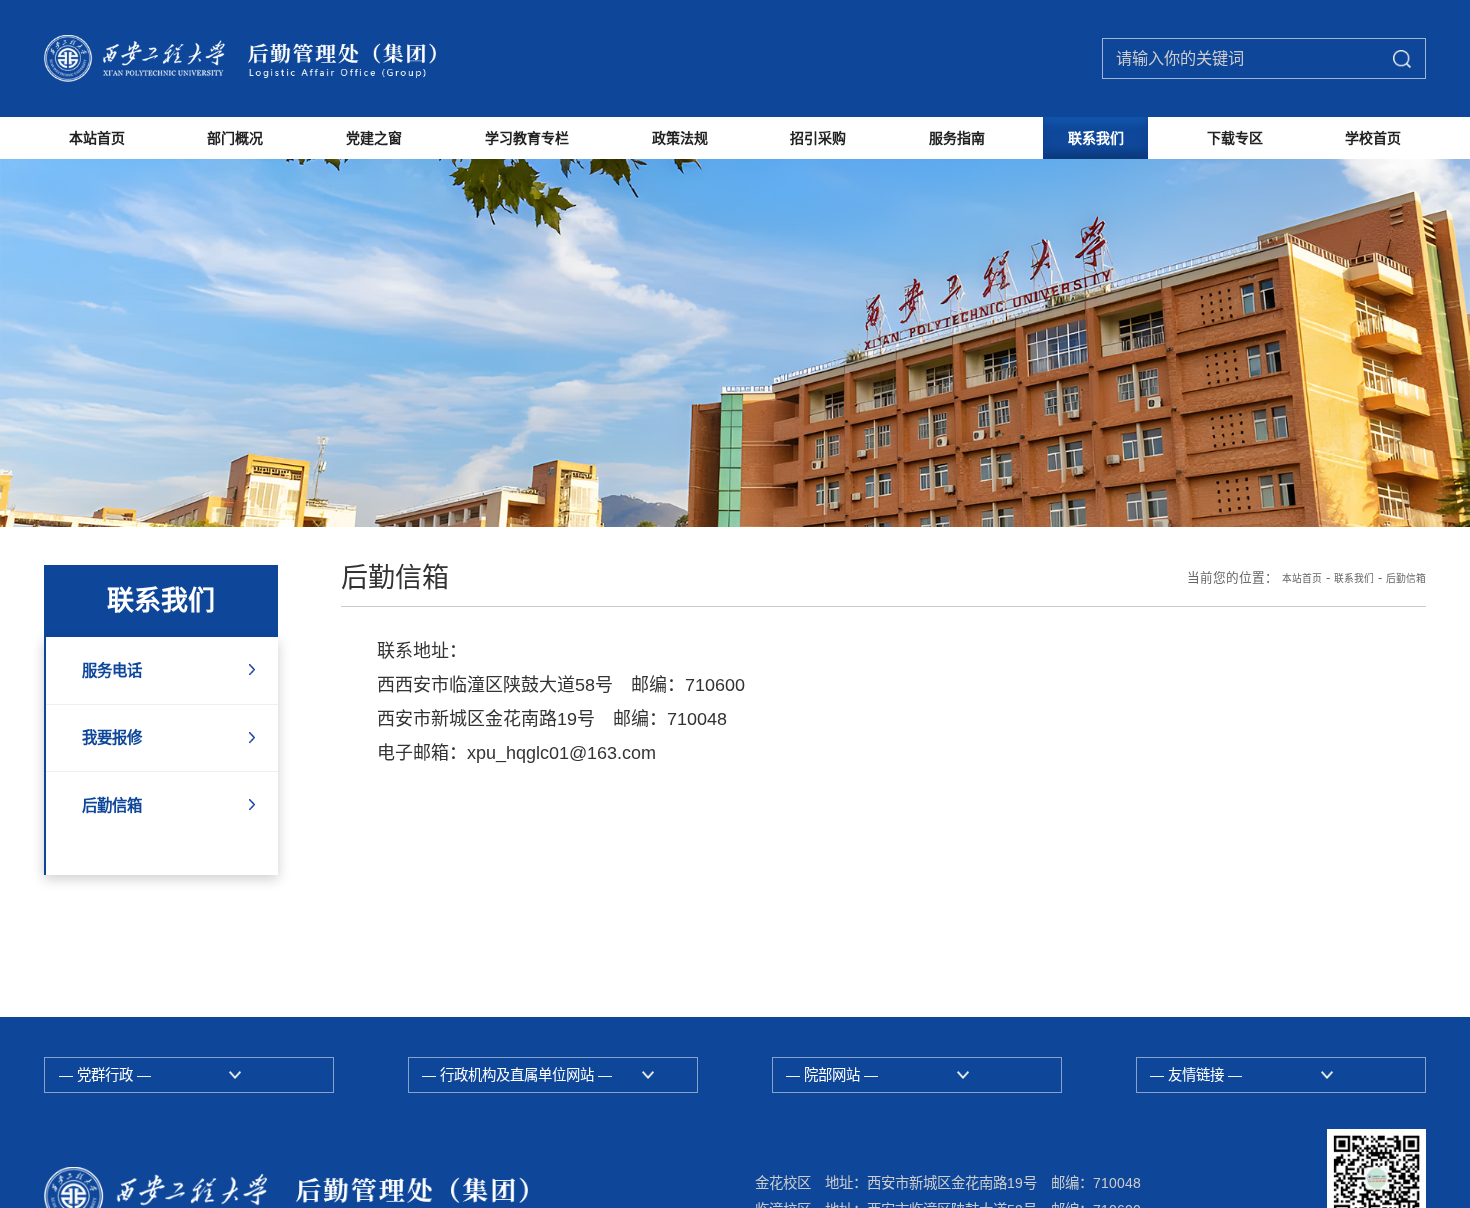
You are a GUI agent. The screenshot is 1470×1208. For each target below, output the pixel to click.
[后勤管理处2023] (296, 58)
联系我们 (1336, 655)
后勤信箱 (122, 897)
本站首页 (1272, 655)
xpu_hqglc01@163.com (561, 830)
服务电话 (122, 750)
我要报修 (122, 823)
